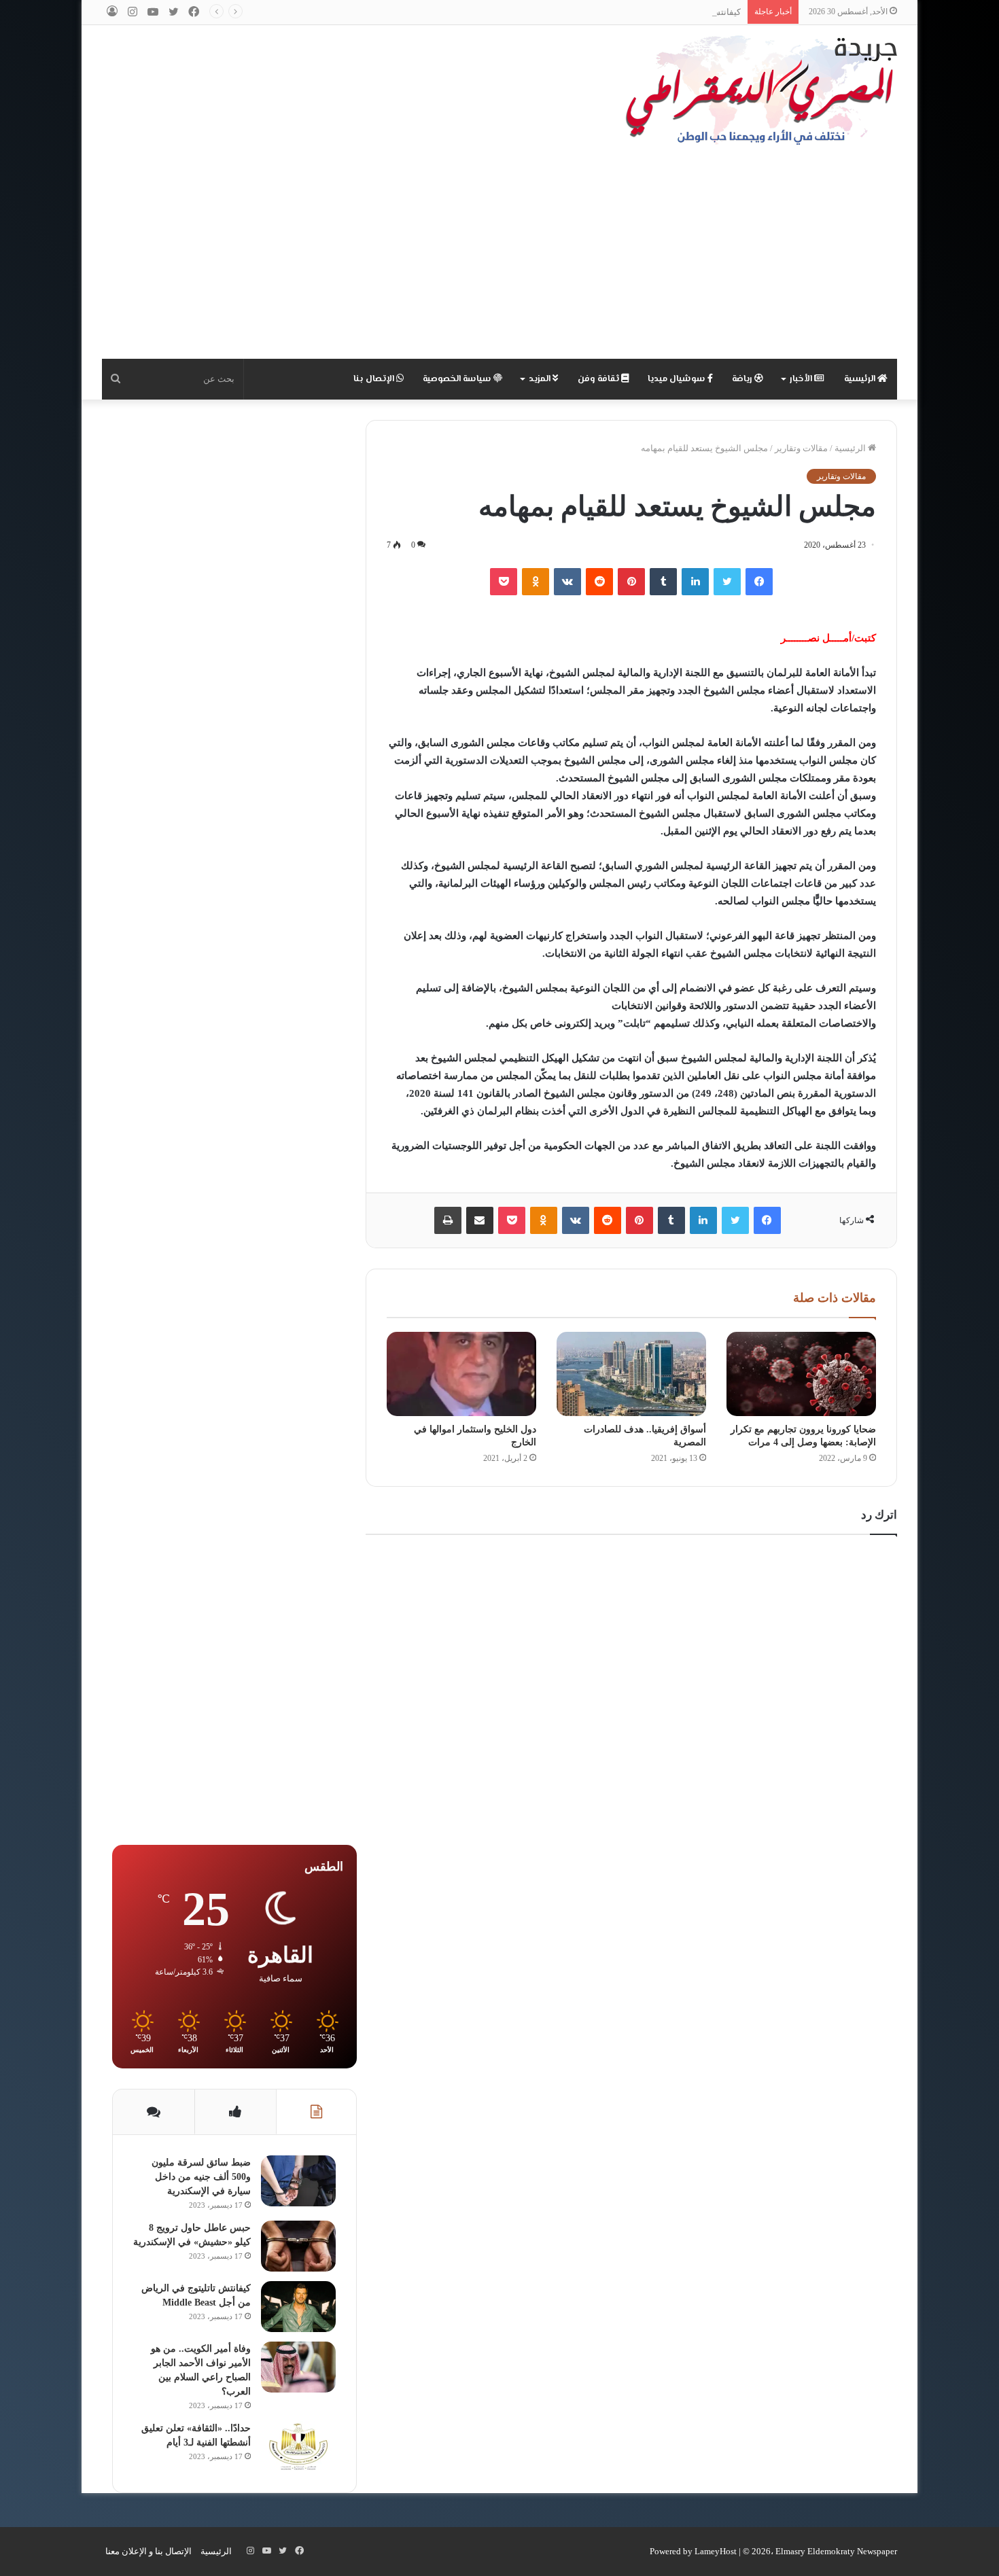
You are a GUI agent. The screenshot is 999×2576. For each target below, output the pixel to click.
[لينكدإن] (695, 582)
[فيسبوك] (759, 582)
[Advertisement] (500, 257)
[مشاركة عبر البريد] (480, 1220)
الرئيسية (861, 379)
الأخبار (802, 379)
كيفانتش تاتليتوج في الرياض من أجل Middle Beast (649, 12)
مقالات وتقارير (801, 448)
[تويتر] (727, 582)
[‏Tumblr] (663, 582)
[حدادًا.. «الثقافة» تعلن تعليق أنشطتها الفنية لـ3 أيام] (298, 2447)
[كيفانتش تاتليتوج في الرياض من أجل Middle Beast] (298, 2307)
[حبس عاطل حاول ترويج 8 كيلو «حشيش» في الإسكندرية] (298, 2246)
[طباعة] (448, 1220)
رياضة (743, 379)
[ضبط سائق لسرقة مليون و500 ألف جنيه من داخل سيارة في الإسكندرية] (298, 2181)
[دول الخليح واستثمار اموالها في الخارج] (461, 1374)
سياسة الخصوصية (458, 379)
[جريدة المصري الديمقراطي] (761, 90)
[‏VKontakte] (567, 582)
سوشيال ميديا (678, 379)
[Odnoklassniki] (536, 582)
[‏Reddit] (599, 582)
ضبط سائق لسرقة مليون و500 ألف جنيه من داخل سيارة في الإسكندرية (201, 2177)
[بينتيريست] (631, 582)
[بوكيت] (504, 582)
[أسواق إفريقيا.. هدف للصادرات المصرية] (631, 1374)
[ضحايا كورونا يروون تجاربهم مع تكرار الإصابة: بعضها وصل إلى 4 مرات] (801, 1374)
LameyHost (716, 2551)
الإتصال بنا (375, 379)
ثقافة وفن (599, 379)
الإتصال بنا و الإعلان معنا (148, 2551)
